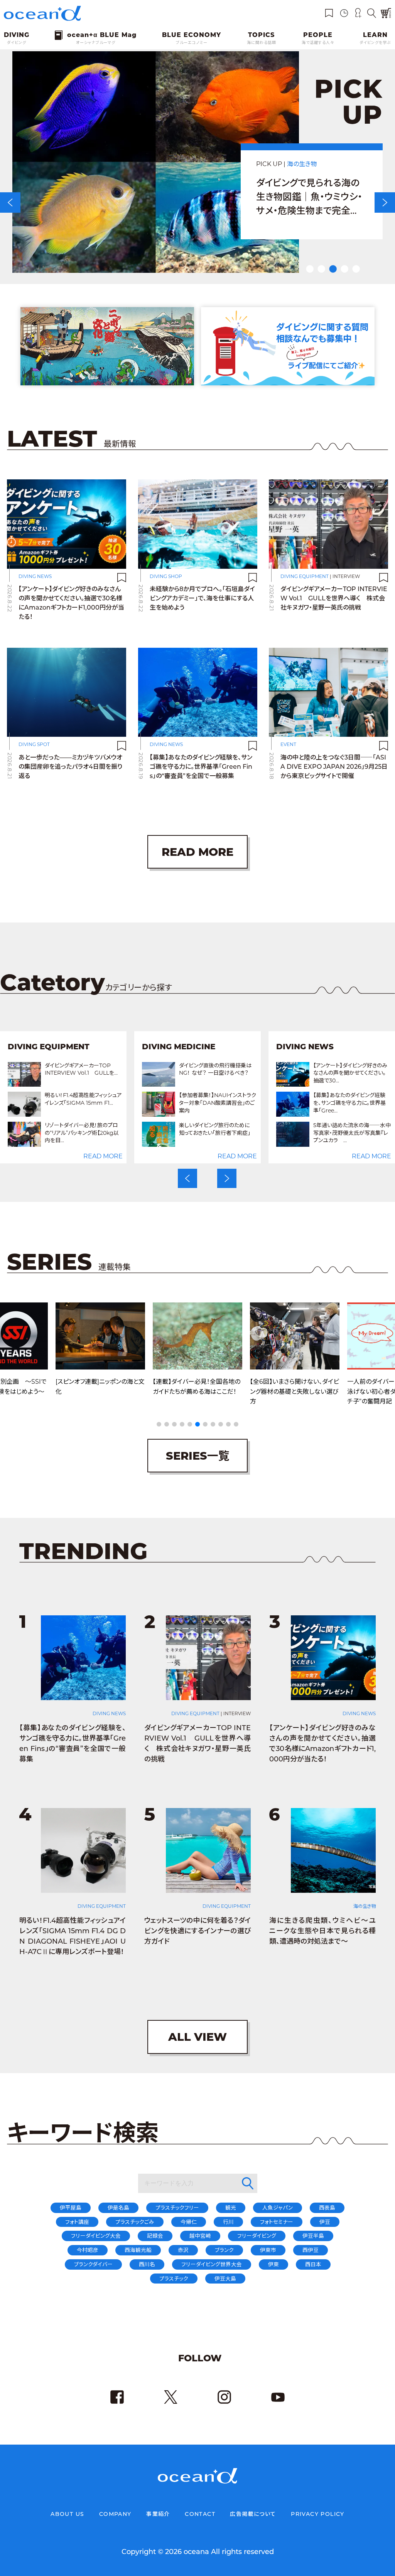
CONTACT (200, 2514)
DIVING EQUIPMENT (305, 576)
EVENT (288, 744)
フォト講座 (77, 2222)
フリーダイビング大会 (96, 2236)
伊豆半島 (313, 2236)
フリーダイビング (257, 2236)
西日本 (313, 2264)
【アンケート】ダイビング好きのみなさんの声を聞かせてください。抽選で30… (308, 1073)
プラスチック (174, 2279)
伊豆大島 (225, 2279)
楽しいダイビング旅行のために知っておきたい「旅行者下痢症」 (173, 1129)
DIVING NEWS (35, 576)
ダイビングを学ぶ (375, 43)
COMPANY (115, 2514)
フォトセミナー (277, 2222)
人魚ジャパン (278, 2208)
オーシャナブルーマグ (96, 43)
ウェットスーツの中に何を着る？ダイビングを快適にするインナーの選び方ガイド (197, 1931)
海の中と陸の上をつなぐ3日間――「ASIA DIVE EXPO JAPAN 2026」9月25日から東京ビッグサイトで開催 (334, 767)
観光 (231, 2208)
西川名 (147, 2264)
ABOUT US (67, 2514)
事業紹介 (158, 2514)
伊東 (273, 2264)
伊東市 (268, 2250)
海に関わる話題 (262, 43)
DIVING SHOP (166, 576)
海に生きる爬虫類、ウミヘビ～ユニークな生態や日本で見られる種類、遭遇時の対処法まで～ (322, 1931)
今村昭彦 (88, 2250)
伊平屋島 (71, 2208)
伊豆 (325, 2222)
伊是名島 (118, 2208)
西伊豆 (311, 2250)
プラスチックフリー (177, 2208)
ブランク (224, 2250)
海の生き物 (365, 1906)
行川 (228, 2222)
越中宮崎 (200, 2236)
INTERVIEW (346, 576)
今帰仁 (189, 2222)
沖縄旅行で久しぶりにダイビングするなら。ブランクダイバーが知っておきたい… (309, 197)
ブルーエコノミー (192, 43)
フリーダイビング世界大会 (212, 2264)
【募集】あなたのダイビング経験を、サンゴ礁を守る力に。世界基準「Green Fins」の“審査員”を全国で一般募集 (201, 767)
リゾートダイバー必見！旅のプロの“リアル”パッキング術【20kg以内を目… (40, 1133)
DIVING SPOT (307, 164)
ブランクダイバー (93, 2264)
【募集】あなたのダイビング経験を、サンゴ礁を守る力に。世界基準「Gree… (307, 1103)
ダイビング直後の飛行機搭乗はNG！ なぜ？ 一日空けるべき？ (173, 1069)
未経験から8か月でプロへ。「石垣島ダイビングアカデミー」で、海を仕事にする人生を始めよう (202, 598)
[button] (187, 1177)
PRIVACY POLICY (318, 2514)
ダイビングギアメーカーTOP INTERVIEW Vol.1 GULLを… (39, 1069)
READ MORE (61, 1156)
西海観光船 (138, 2250)
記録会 (155, 2236)
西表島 (327, 2208)
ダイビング (17, 43)
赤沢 (183, 2250)
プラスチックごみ (135, 2222)
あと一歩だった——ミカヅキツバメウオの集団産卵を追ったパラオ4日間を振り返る (70, 767)
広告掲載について (253, 2514)
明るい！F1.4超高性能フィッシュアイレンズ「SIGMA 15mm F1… (41, 1099)
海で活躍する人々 (318, 43)
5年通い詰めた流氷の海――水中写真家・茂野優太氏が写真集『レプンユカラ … (310, 1133)
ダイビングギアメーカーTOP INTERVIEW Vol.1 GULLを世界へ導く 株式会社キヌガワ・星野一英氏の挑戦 (334, 598)
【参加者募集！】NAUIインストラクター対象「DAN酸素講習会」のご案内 (176, 1103)
